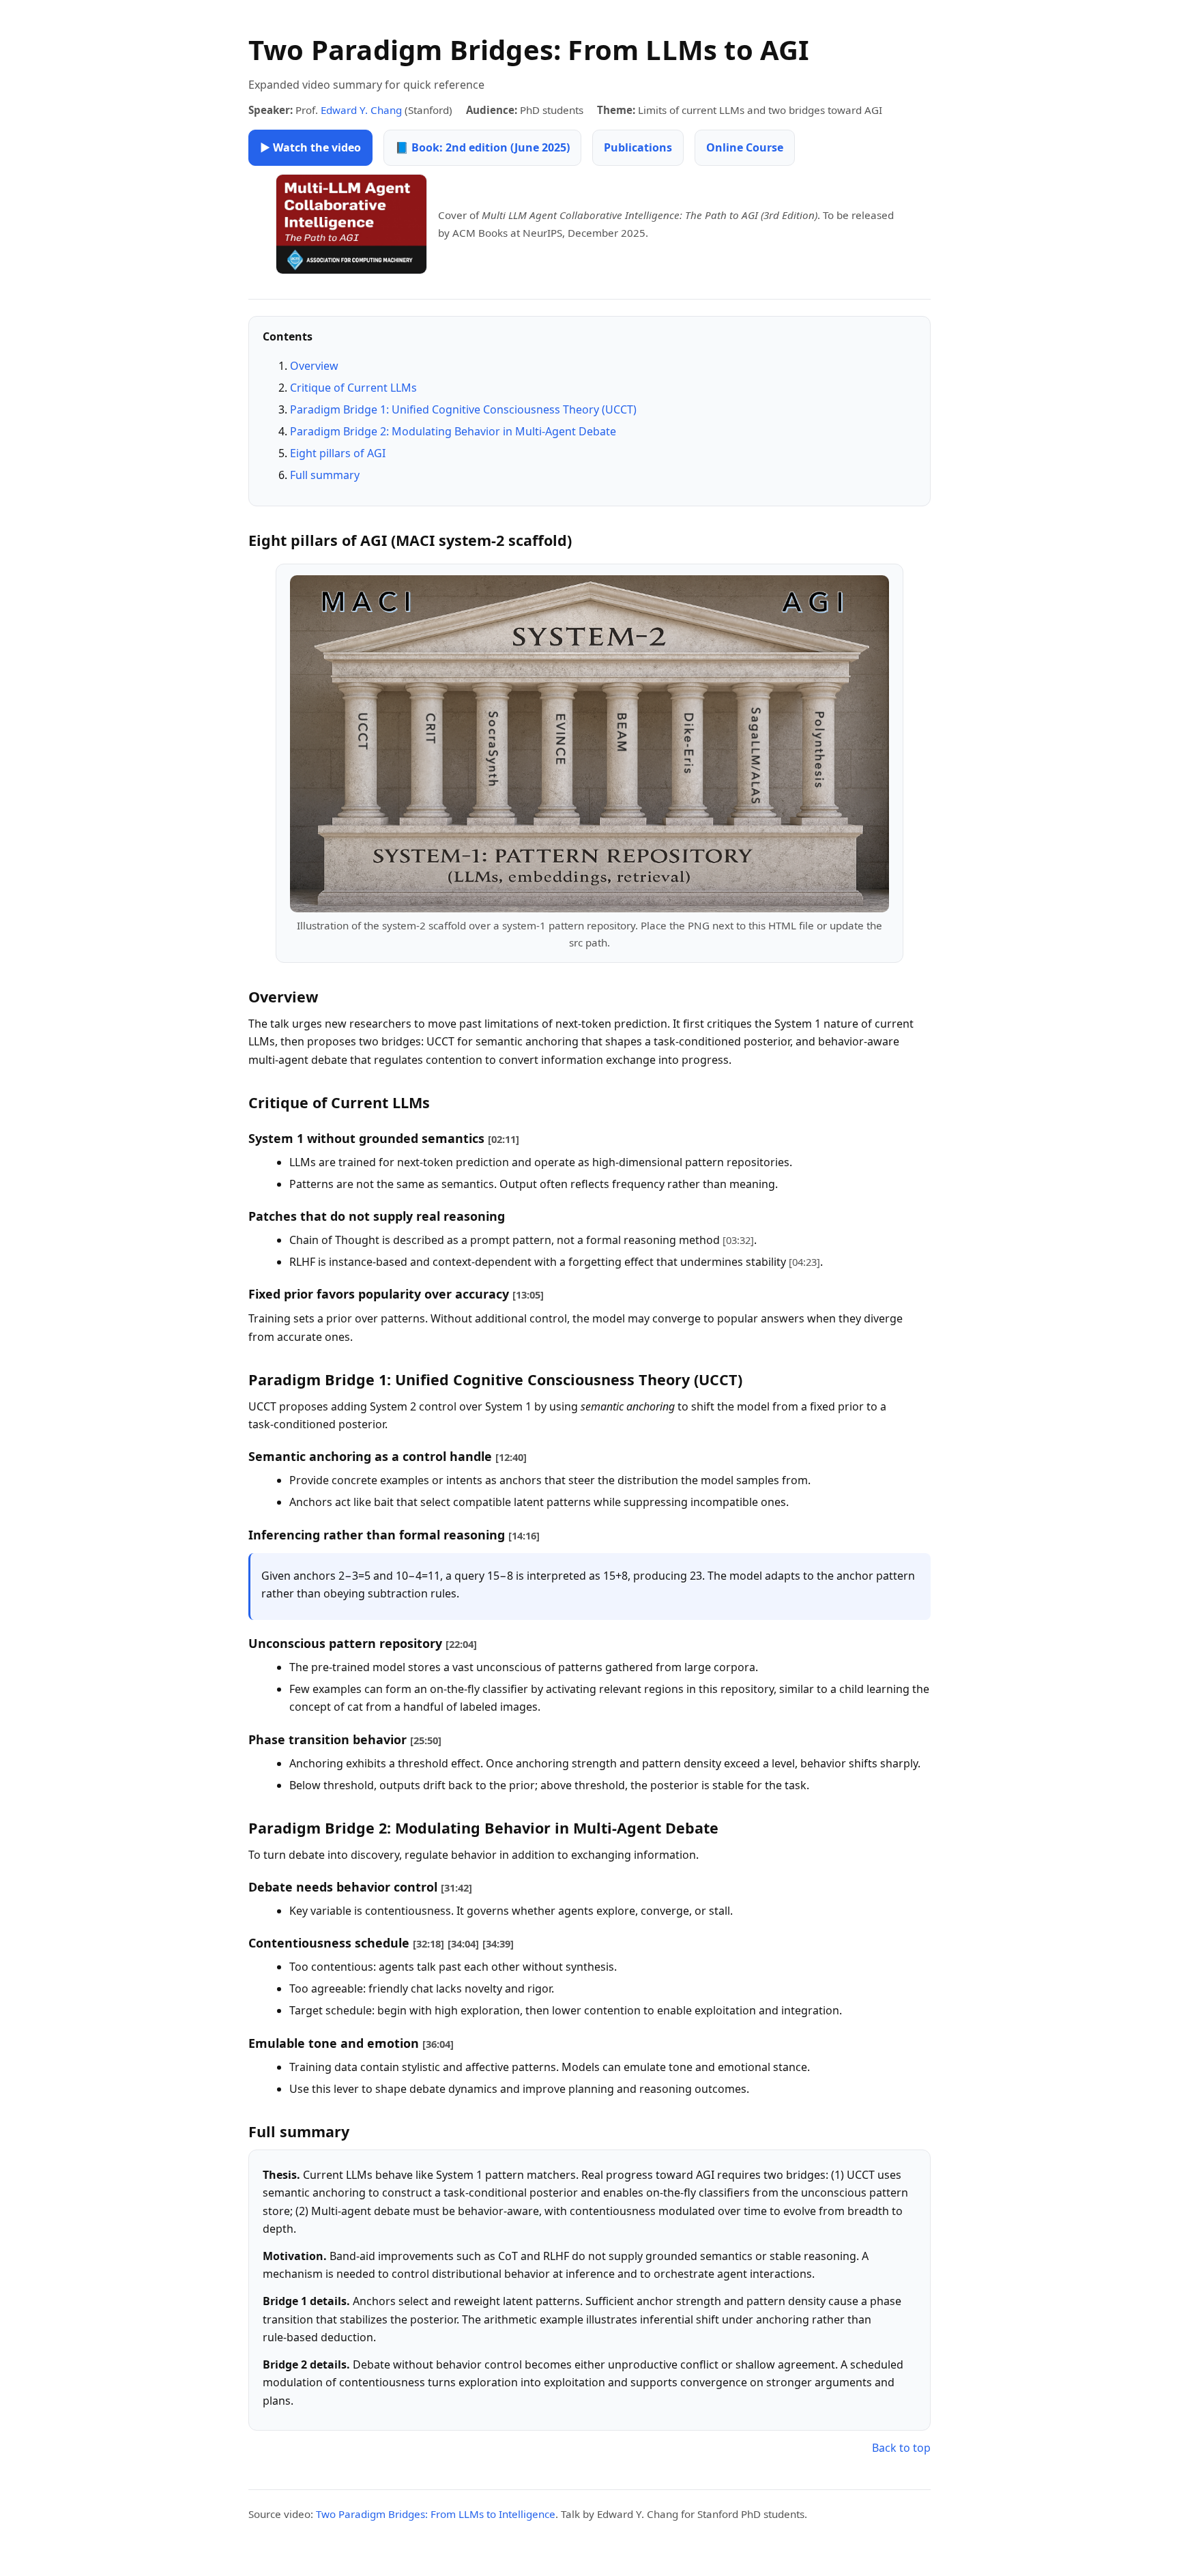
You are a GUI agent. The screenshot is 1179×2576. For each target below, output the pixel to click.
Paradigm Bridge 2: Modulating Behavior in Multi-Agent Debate (453, 431)
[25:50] (426, 1740)
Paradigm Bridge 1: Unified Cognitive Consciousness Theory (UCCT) (463, 409)
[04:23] (804, 1262)
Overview (314, 366)
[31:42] (456, 1887)
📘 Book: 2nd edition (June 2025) (482, 147)
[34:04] (463, 1943)
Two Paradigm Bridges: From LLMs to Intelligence (436, 2514)
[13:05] (528, 1294)
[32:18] (428, 1943)
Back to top (901, 2448)
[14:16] (524, 1535)
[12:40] (511, 1457)
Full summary (325, 475)
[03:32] (738, 1240)
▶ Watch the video (310, 147)
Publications (638, 147)
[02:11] (504, 1139)
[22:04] (461, 1644)
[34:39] (498, 1943)
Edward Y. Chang (361, 110)
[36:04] (438, 2044)
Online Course (745, 147)
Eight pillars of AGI (338, 453)
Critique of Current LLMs (353, 388)
